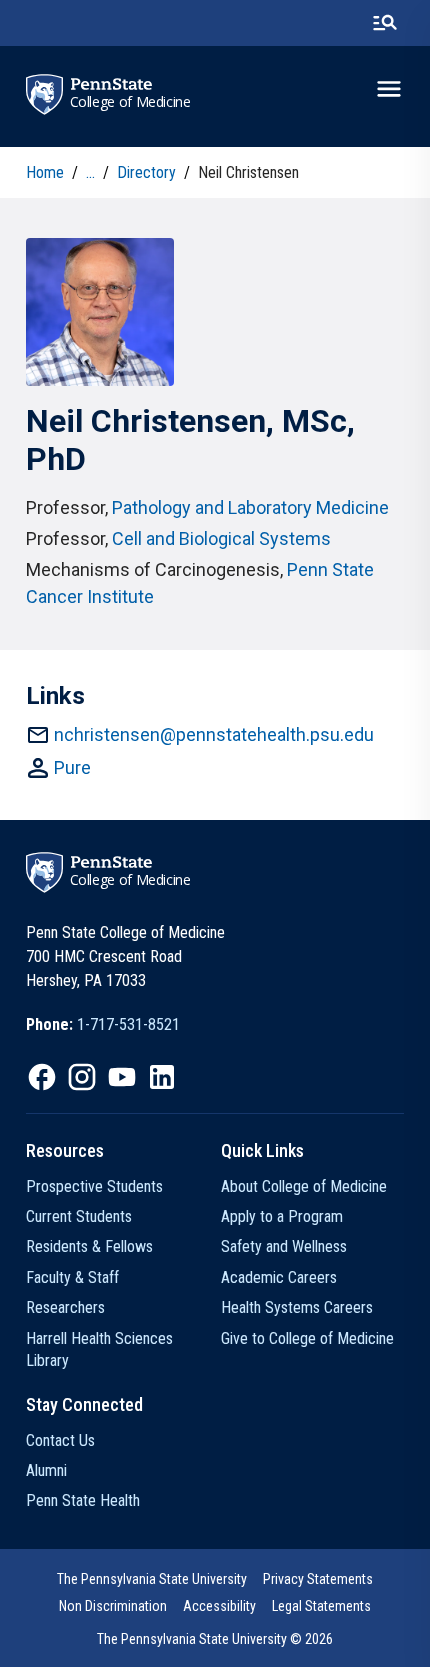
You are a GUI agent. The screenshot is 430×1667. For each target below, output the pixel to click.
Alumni (46, 1470)
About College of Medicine (304, 1186)
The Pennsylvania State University (152, 1579)
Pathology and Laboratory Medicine (250, 507)
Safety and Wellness (284, 1246)
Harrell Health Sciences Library (99, 1349)
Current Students (79, 1216)
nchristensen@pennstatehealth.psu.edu (214, 734)
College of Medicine (130, 102)
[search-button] (385, 23)
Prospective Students (94, 1186)
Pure (72, 767)
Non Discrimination (113, 1606)
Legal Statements (321, 1606)
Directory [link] (146, 172)
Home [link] (45, 172)
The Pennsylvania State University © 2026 (215, 1639)
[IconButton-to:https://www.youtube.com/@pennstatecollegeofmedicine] (122, 1077)
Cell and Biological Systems (221, 538)
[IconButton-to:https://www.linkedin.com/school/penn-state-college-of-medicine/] (162, 1077)
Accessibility (219, 1606)
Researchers (65, 1307)
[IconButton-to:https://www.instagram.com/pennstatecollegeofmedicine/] (82, 1077)
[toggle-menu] (389, 89)
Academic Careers (279, 1277)
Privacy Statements (318, 1579)
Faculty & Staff (72, 1277)
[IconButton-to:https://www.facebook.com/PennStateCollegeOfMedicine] (42, 1077)
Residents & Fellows (89, 1246)
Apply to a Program (282, 1216)
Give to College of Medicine (307, 1338)
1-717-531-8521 (128, 1024)
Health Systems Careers (297, 1307)
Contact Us (60, 1440)
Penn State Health (83, 1500)
